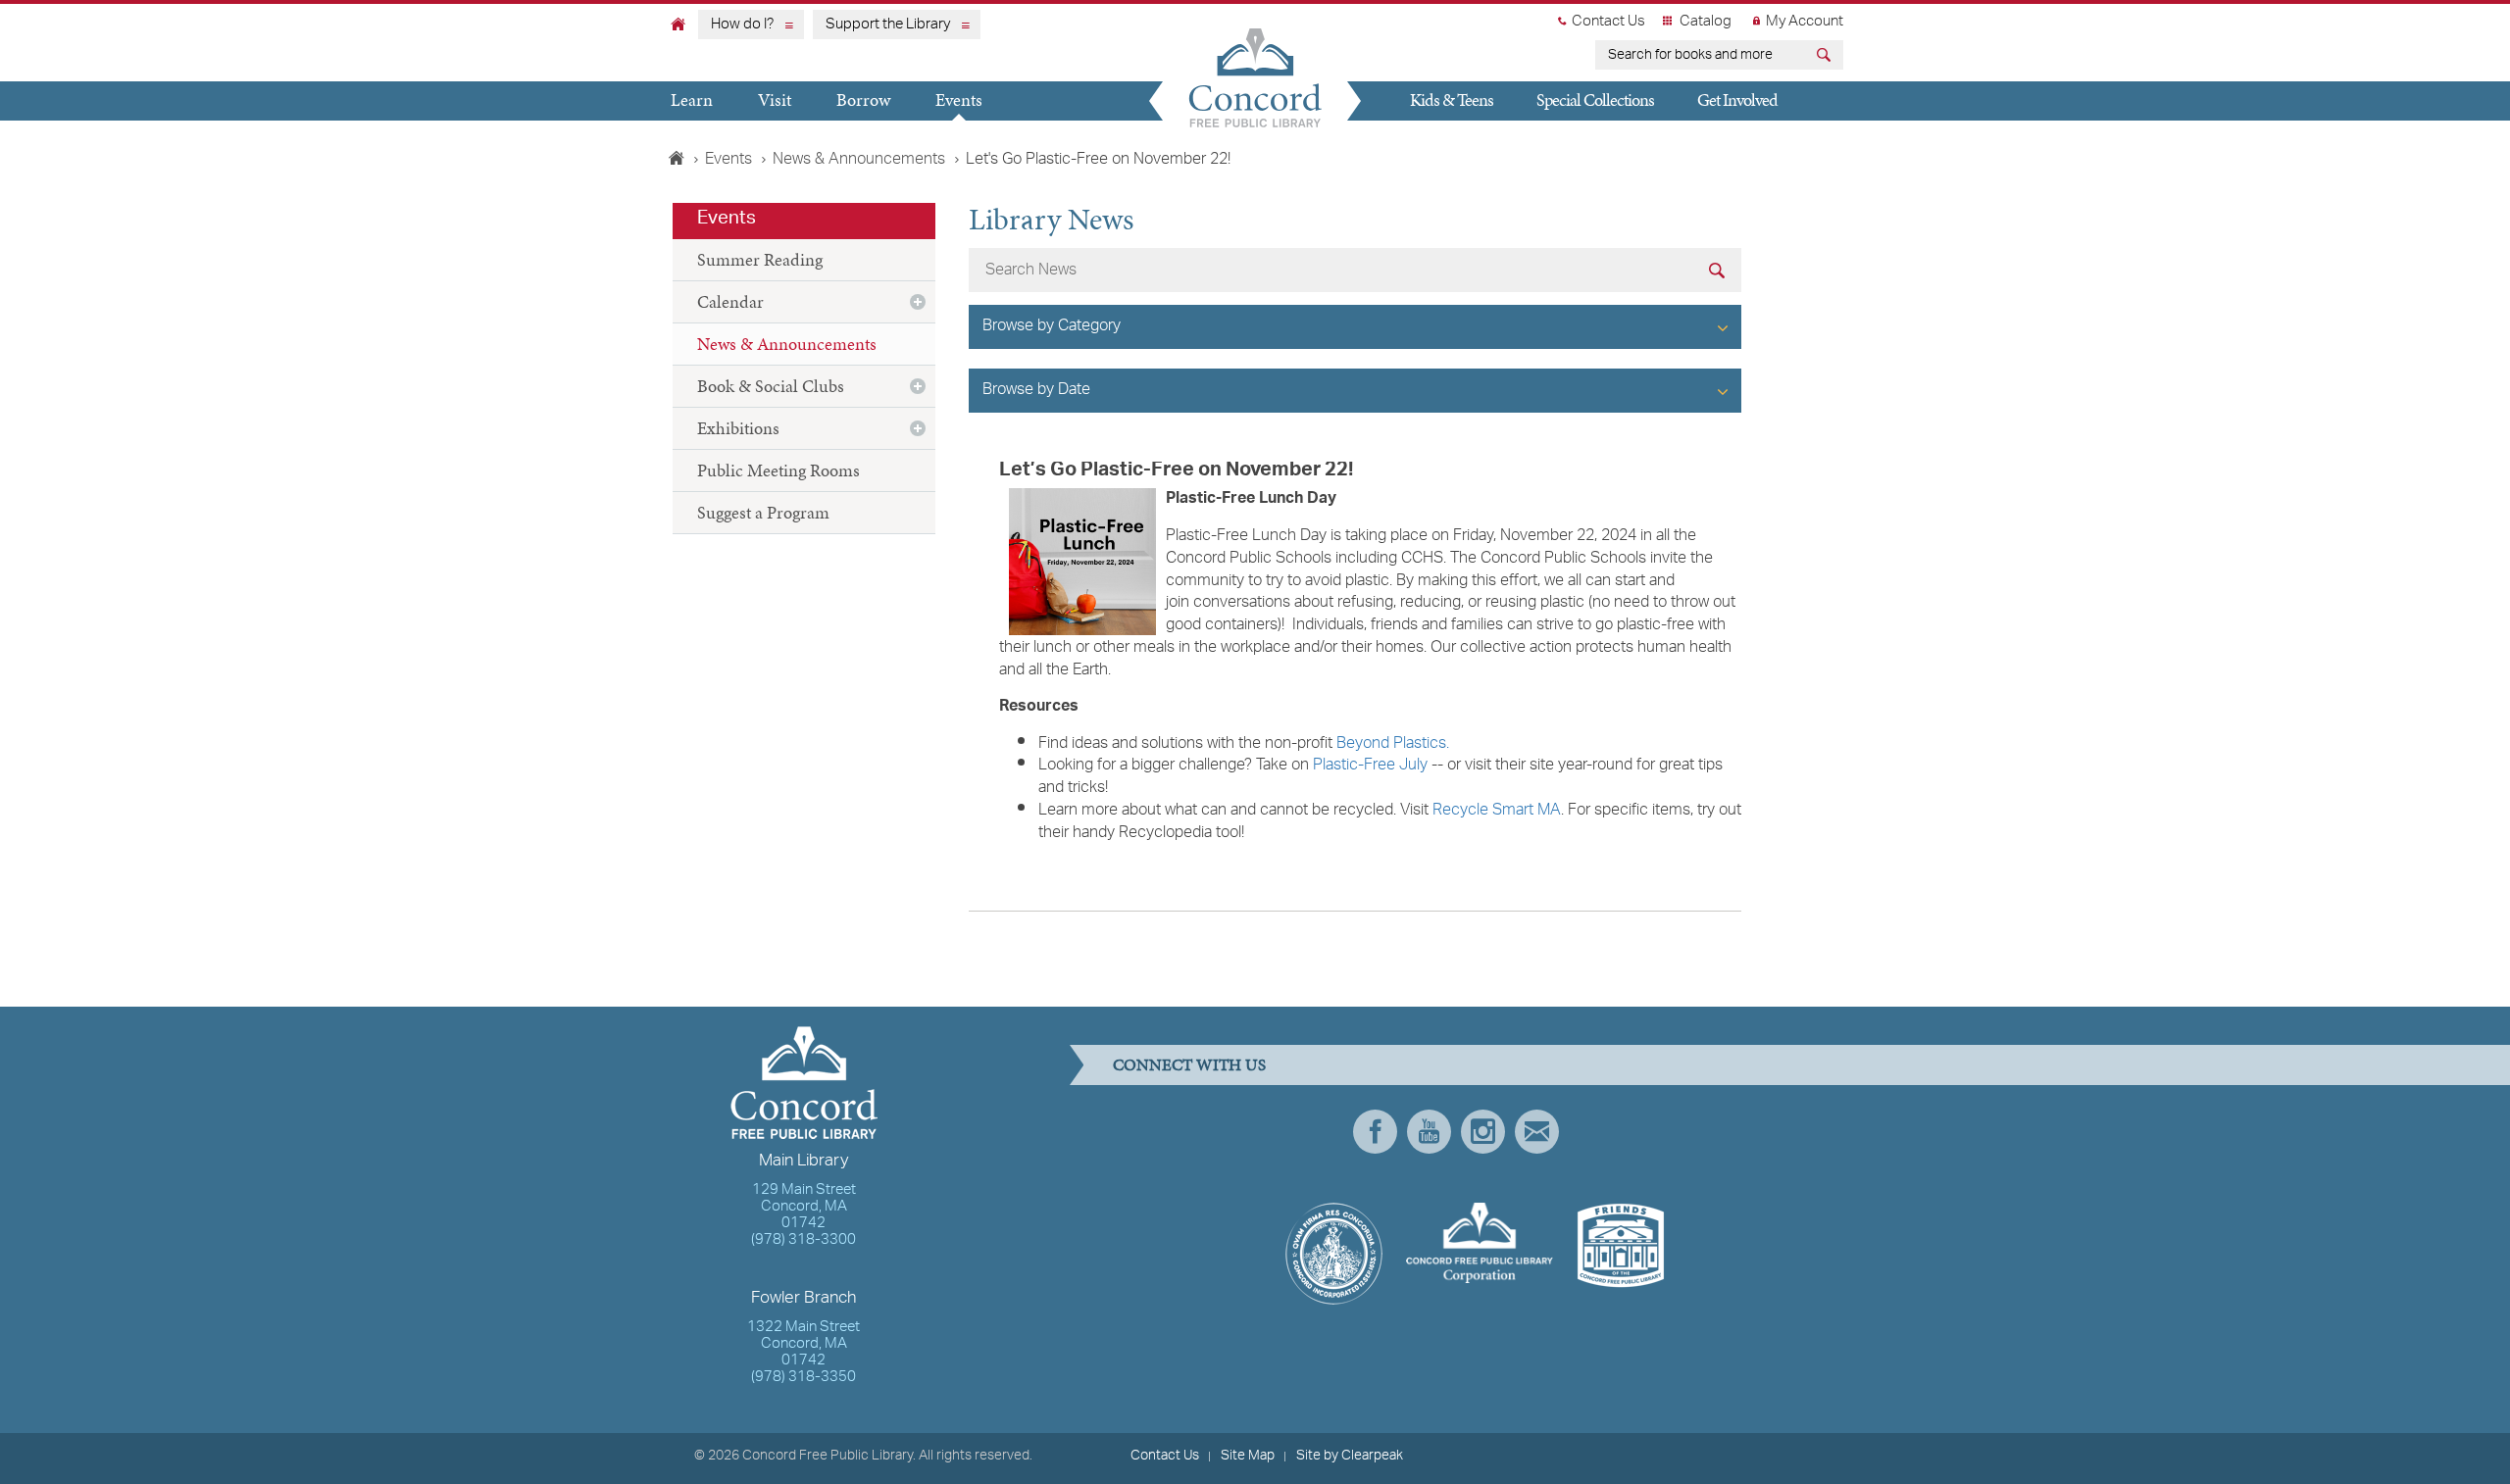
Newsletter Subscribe (1537, 1132)
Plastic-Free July (1370, 766)
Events (959, 99)
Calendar (730, 301)
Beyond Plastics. (1393, 744)
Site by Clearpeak (1350, 1456)
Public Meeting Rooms (778, 470)
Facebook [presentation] (1375, 1132)
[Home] (678, 24)
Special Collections (1595, 99)
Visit (775, 99)
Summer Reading (760, 259)
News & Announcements (859, 160)
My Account (1805, 22)
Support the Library (888, 25)
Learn (692, 99)
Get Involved (1737, 99)
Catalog (1706, 22)
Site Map (1248, 1456)
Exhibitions (738, 428)
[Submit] (1826, 57)
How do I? (742, 25)
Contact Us (1608, 22)
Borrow (863, 99)
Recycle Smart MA (1497, 811)
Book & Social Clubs (771, 386)
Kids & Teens (1452, 99)
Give (1415, 137)
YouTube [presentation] (1429, 1132)
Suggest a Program (763, 512)
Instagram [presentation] (1483, 1132)
